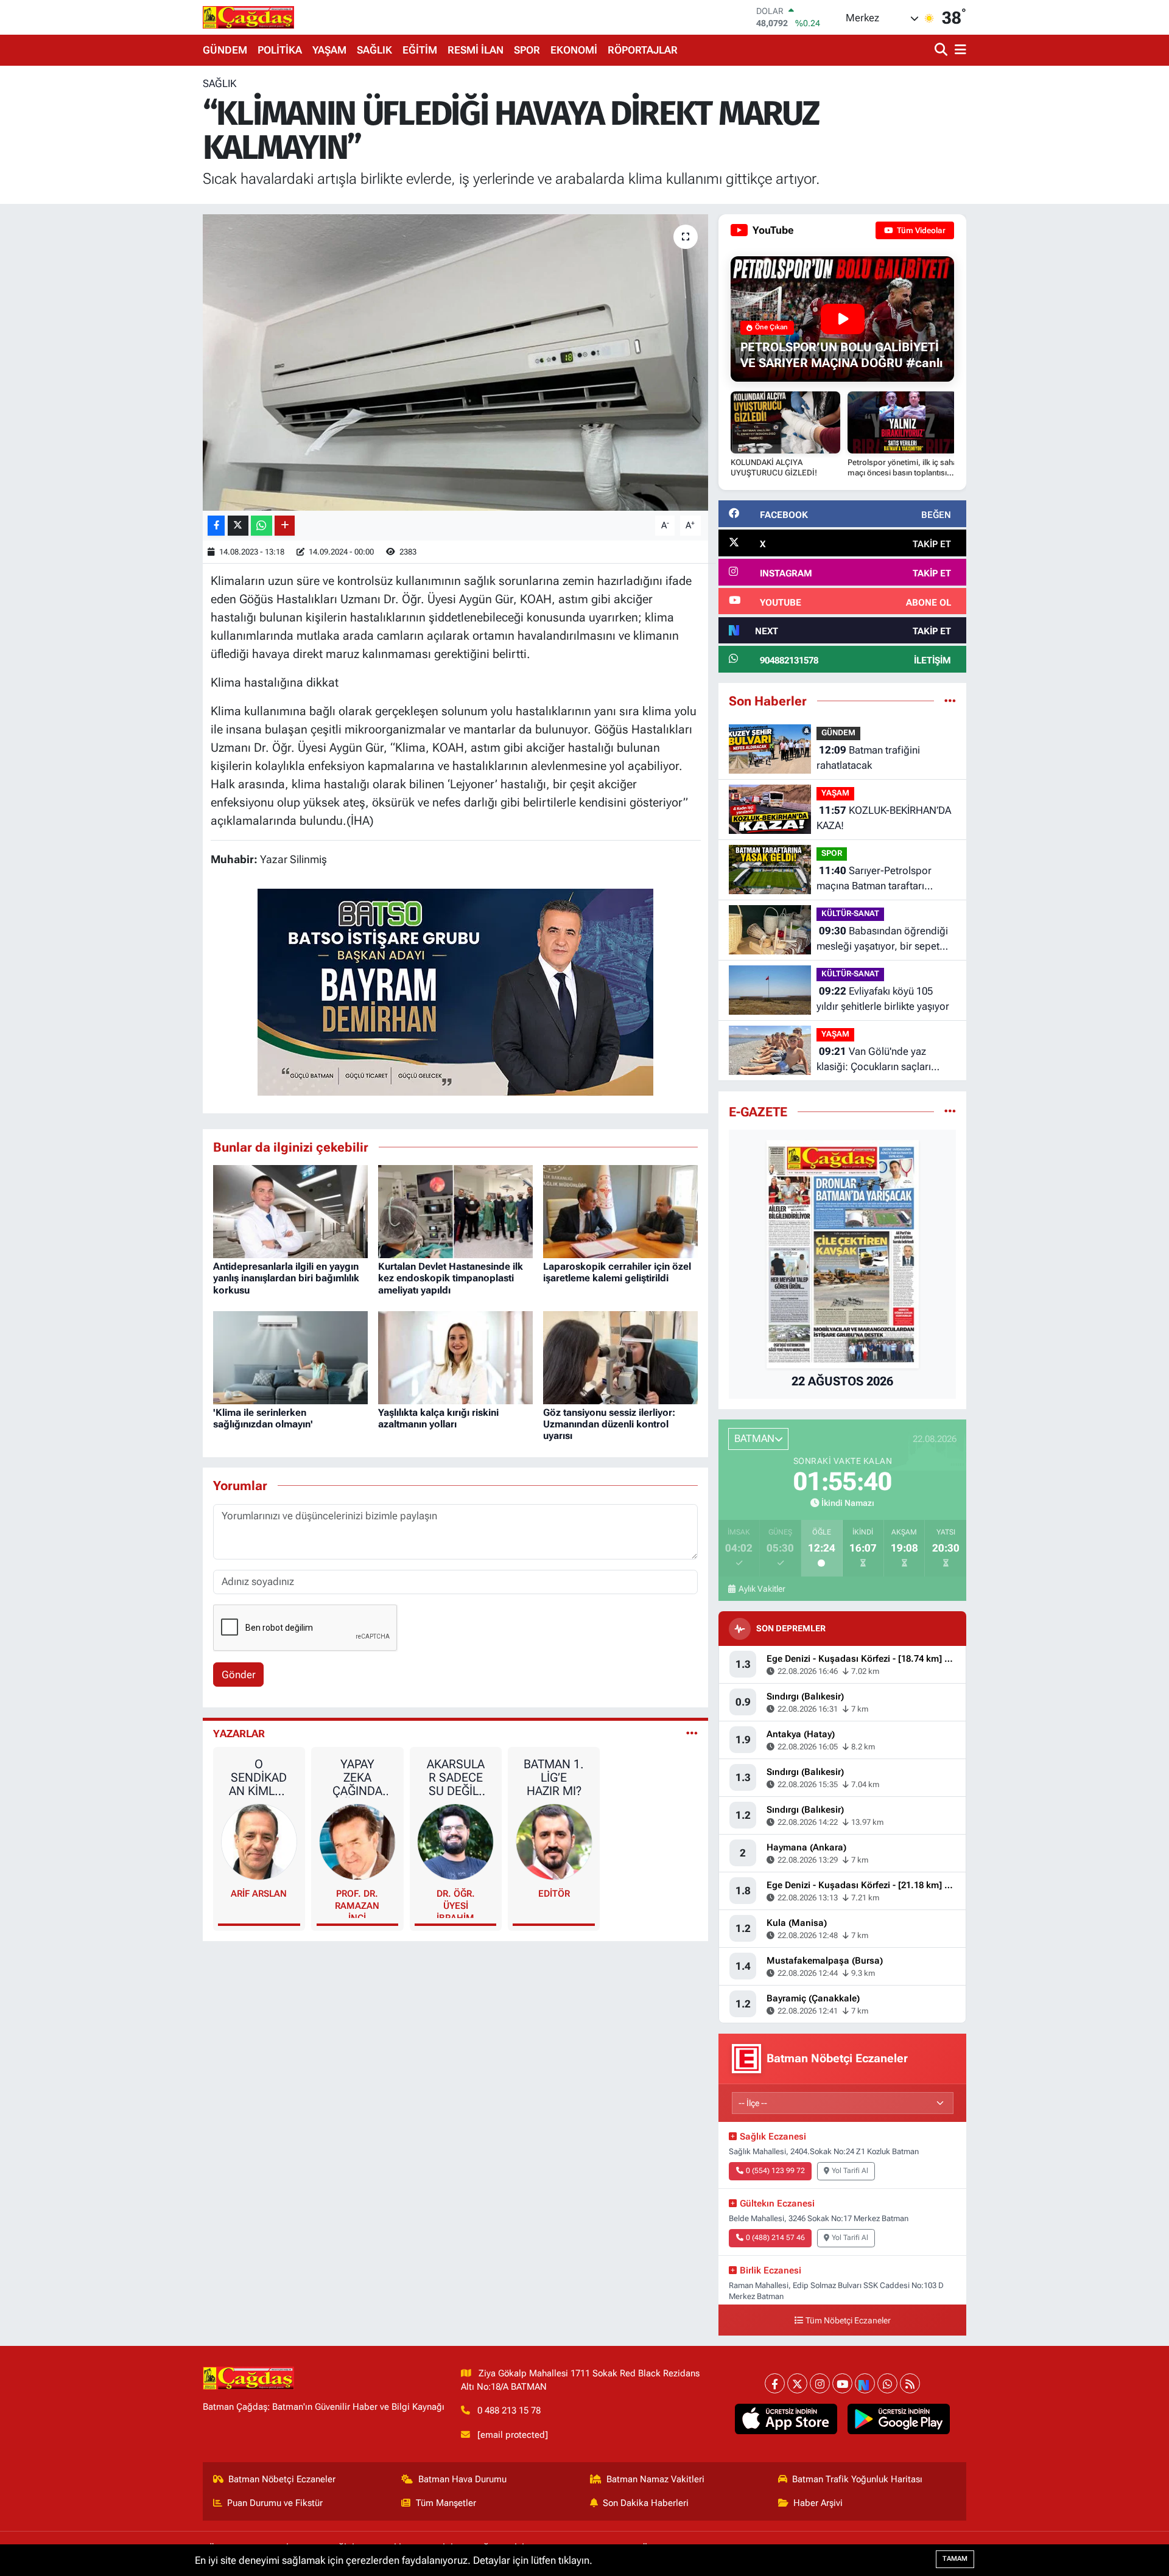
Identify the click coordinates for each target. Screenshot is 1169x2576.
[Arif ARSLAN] (259, 1841)
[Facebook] (775, 2383)
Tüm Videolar (920, 230)
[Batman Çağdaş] (248, 17)
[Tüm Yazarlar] (692, 1734)
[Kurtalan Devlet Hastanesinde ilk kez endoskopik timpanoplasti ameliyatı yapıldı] (455, 1211)
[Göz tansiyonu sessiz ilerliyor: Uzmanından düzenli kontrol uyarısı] (620, 1357)
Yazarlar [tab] (239, 1734)
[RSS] (910, 2383)
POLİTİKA (280, 50)
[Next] (865, 2383)
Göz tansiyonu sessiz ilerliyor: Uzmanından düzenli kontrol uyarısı (609, 1424)
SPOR (527, 50)
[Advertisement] (149, 259)
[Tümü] (950, 701)
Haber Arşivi (818, 2503)
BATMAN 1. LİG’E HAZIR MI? (554, 1777)
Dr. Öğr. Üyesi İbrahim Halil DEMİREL (456, 1903)
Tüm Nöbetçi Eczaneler (848, 2321)
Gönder (239, 1675)
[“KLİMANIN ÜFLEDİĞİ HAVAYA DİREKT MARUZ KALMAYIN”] (456, 362)
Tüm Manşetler (446, 2503)
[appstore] (786, 2419)
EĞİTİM (420, 50)
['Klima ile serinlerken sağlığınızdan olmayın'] (290, 1357)
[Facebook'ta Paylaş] (216, 526)
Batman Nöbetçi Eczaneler (282, 2479)
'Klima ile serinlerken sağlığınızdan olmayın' (263, 1418)
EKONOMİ (574, 50)
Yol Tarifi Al (850, 2171)
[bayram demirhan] (455, 991)
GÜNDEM (225, 50)
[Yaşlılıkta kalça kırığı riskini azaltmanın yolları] (455, 1357)
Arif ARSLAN (259, 1894)
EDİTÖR (554, 1894)
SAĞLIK (374, 50)
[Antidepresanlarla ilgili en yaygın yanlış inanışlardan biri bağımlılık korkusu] (290, 1211)
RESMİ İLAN (476, 50)
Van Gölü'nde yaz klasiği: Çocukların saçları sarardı (874, 1060)
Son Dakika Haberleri (646, 2503)
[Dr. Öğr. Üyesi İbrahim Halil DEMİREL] (455, 1841)
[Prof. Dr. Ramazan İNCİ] (357, 1841)
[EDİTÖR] (554, 1841)
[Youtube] (842, 2383)
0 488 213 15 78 (509, 2410)
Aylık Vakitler (762, 1589)
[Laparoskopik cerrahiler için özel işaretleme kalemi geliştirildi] (620, 1211)
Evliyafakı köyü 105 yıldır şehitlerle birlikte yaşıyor (883, 999)
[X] (797, 2383)
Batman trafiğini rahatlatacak (868, 758)
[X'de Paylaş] (238, 526)
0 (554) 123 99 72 (775, 2171)
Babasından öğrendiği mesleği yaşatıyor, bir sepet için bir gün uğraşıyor (882, 940)
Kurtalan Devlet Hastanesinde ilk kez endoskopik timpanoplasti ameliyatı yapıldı (451, 1278)
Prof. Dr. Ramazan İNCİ (357, 1903)
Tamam (955, 2559)
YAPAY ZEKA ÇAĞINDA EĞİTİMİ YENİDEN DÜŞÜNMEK (357, 1777)
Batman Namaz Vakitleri (655, 2479)
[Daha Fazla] (285, 526)
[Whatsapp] (887, 2383)
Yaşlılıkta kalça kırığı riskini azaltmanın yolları (438, 1418)
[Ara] (942, 50)
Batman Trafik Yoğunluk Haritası (857, 2479)
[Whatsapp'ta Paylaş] (262, 526)
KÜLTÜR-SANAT (850, 913)
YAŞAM (329, 50)
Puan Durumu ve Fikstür (275, 2503)
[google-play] (899, 2419)
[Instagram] (820, 2383)
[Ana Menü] (958, 50)
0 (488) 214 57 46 (775, 2238)
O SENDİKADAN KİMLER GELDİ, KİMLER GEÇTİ (259, 1777)
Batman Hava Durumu (462, 2479)
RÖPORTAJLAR (643, 50)
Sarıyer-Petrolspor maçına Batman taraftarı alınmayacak (874, 879)
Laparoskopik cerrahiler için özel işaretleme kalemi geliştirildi (617, 1272)
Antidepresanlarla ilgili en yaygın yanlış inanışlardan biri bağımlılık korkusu (286, 1278)
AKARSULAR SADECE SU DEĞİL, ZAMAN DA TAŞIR (455, 1777)
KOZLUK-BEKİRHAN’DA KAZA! (884, 818)
